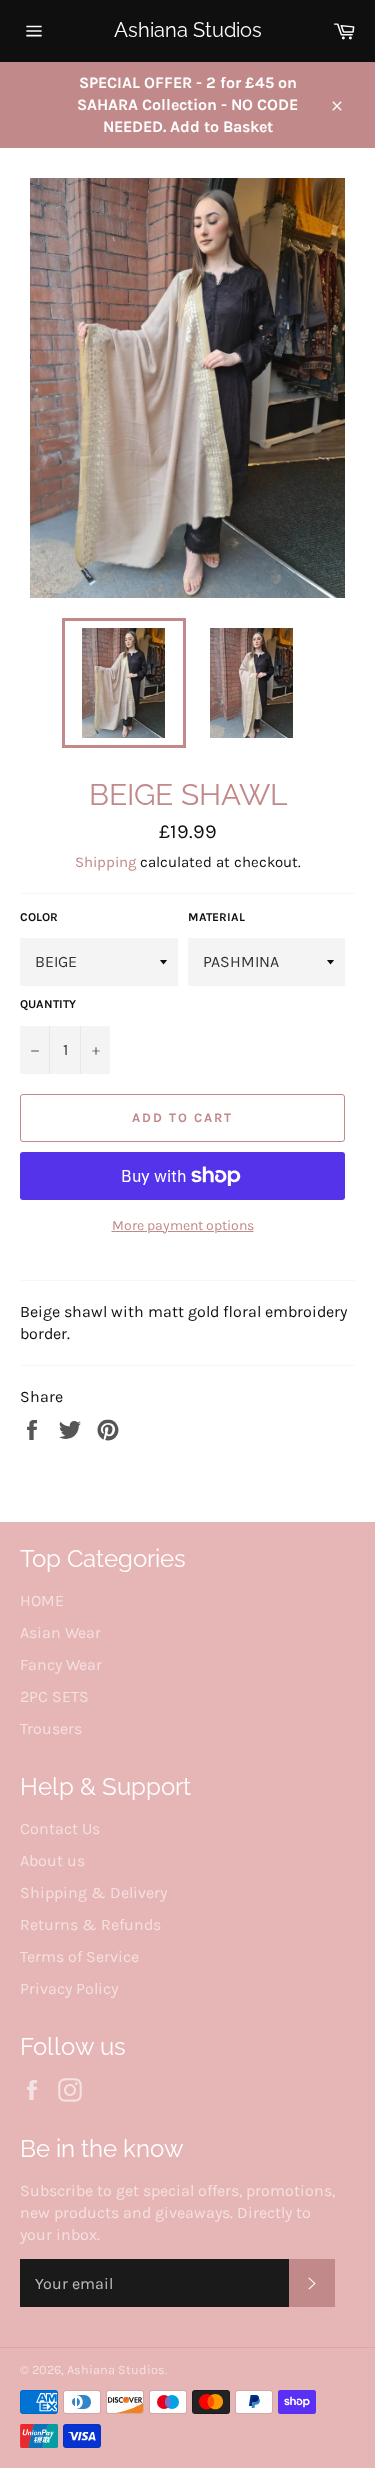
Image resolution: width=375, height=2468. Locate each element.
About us (52, 1860)
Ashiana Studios (188, 30)
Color (39, 917)
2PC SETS (54, 1696)
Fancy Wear (61, 1664)
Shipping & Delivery (93, 1892)
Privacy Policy (69, 1988)
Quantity (48, 1004)
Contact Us (60, 1828)
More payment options (183, 1225)
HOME (42, 1600)
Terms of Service (79, 1956)
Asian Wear (60, 1632)
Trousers (51, 1728)
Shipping (105, 862)
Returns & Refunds (90, 1924)
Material (216, 917)
